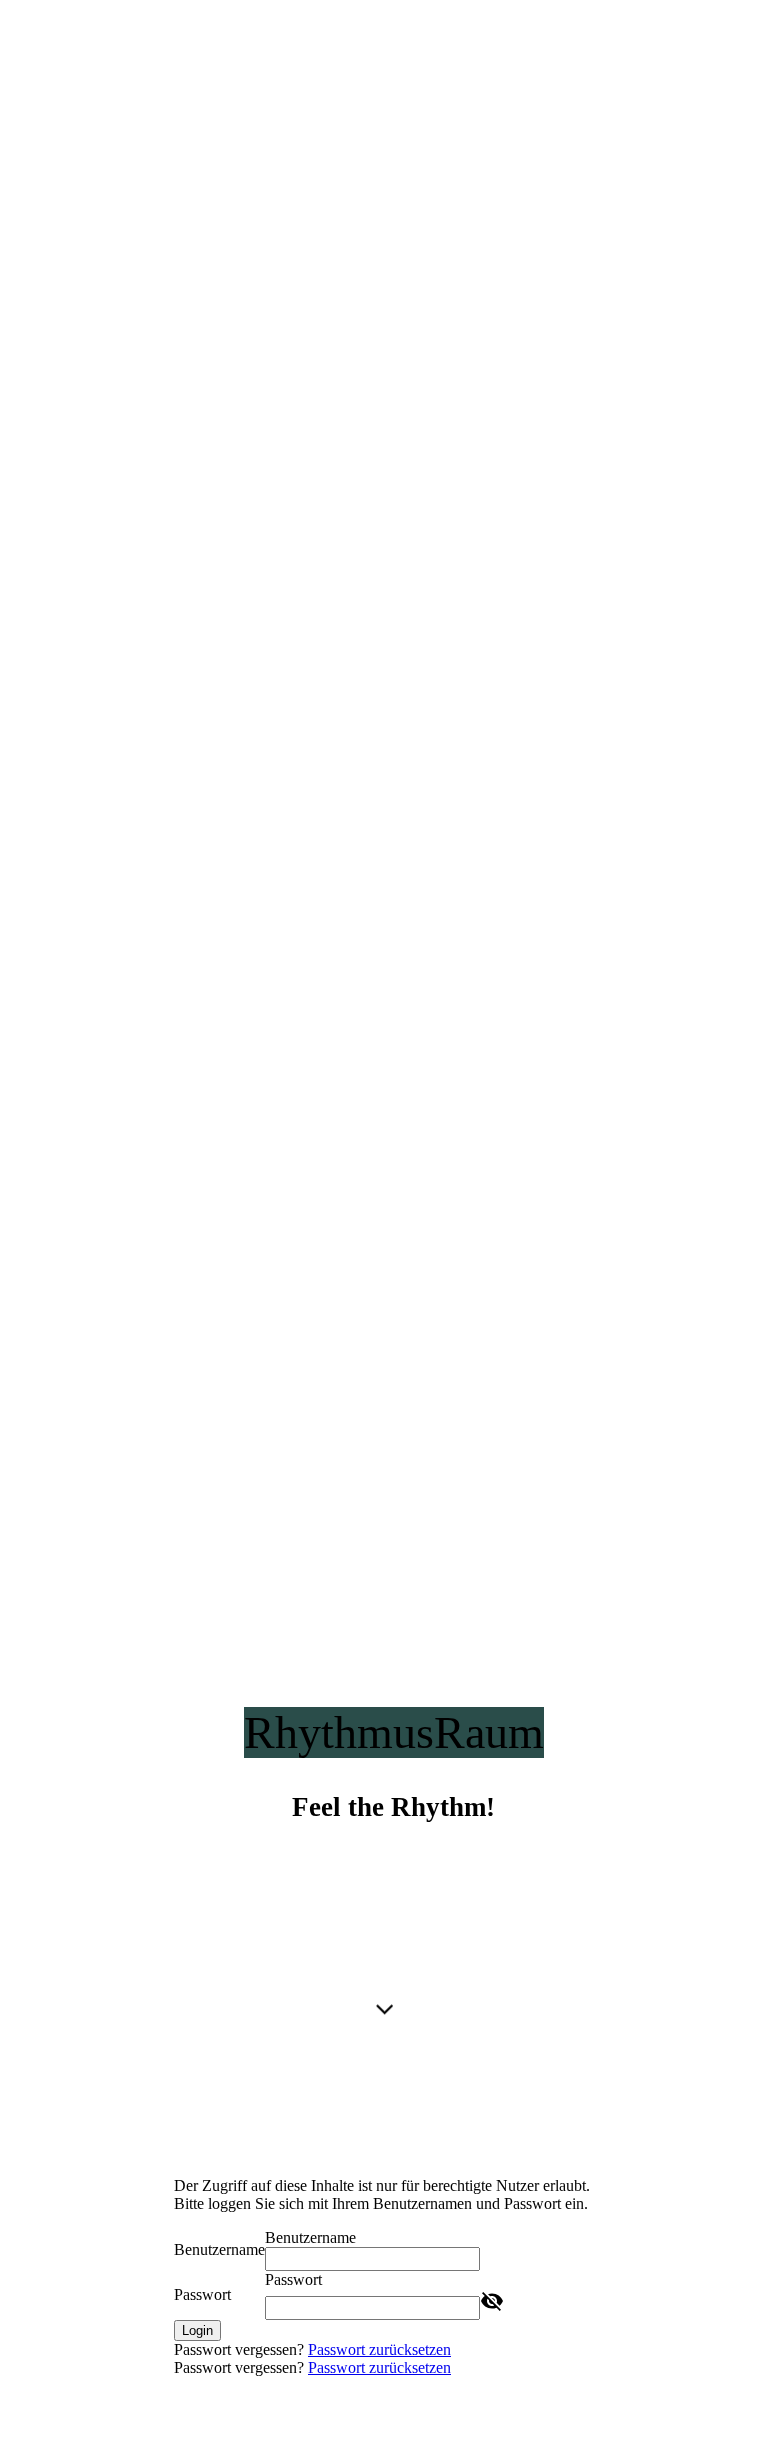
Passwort (202, 2294)
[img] (384, 1041)
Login (197, 2330)
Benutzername (219, 2249)
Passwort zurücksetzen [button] (379, 2349)
